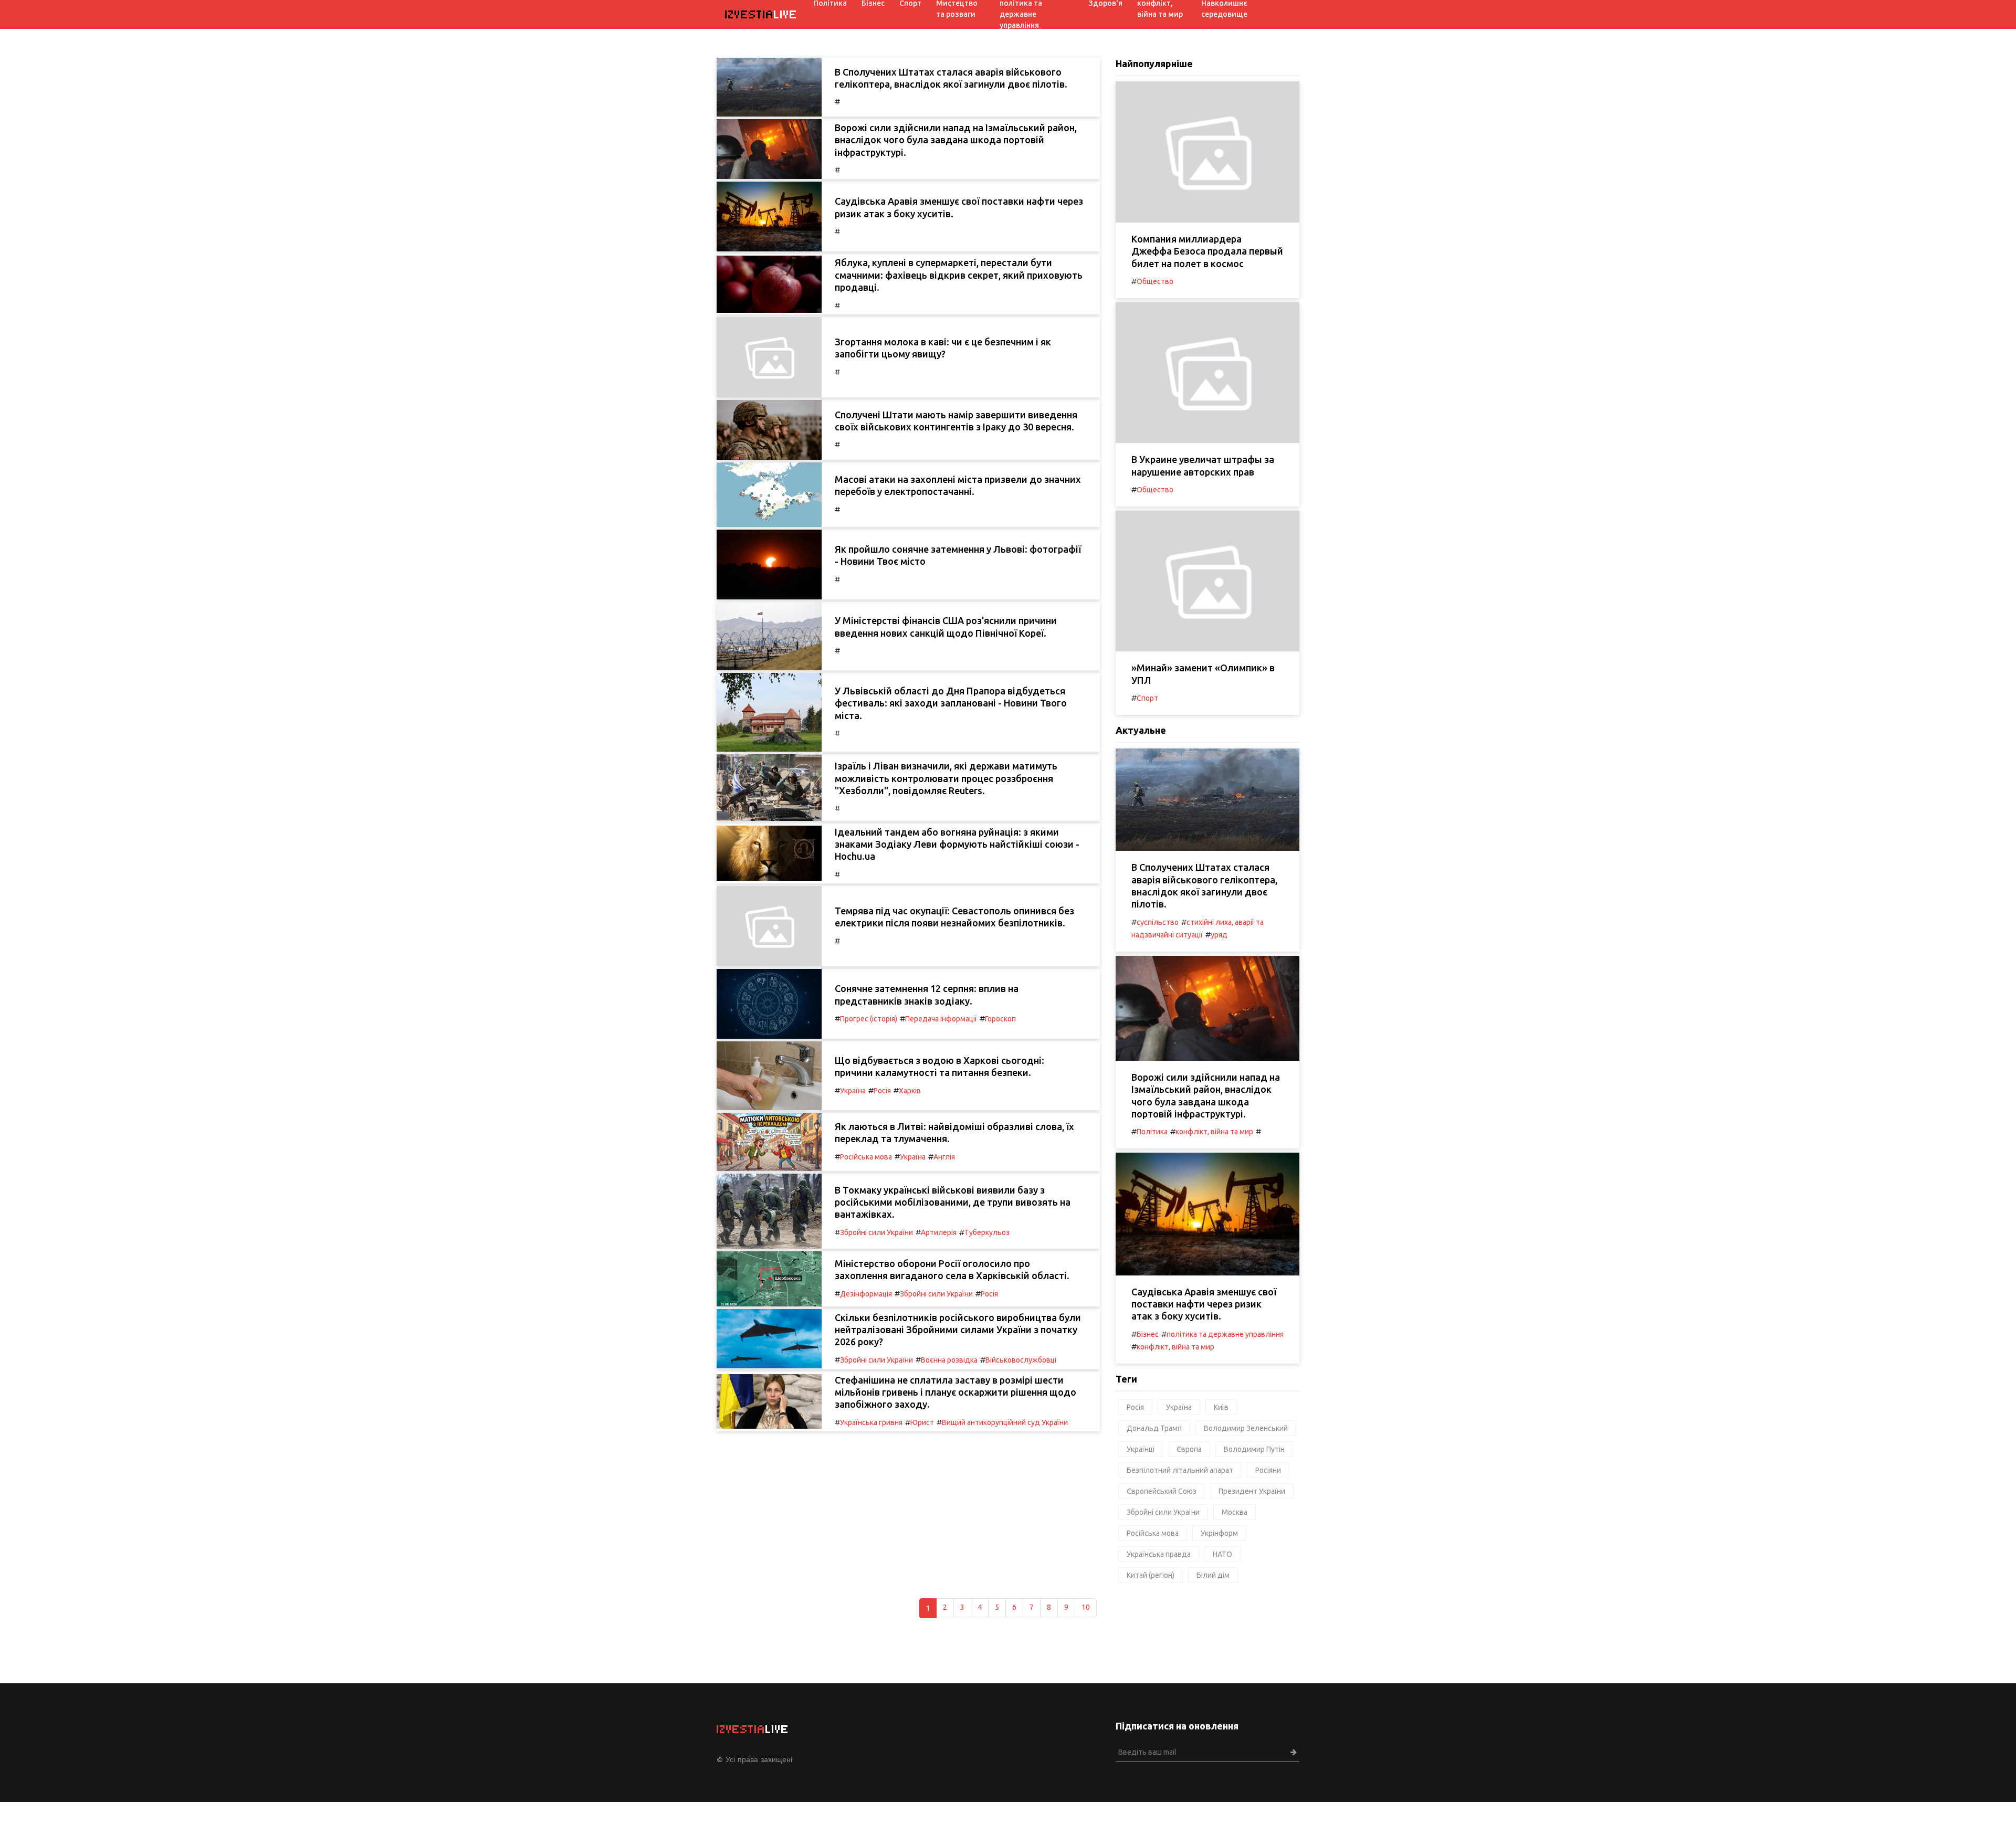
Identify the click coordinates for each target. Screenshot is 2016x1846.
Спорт (1147, 698)
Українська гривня (871, 1422)
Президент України (1252, 1491)
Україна (853, 1091)
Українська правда (1159, 1554)
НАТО (1222, 1554)
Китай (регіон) (1151, 1575)
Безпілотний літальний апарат (1180, 1470)
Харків (910, 1091)
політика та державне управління (1225, 1334)
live (761, 14)
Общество (1155, 281)
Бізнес (1148, 1334)
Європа (1189, 1449)
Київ (1221, 1407)
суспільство (1158, 922)
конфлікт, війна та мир (1214, 1132)
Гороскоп (1000, 1019)
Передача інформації (941, 1019)
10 (1086, 1607)
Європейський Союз (1162, 1491)
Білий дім (1213, 1575)
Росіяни (1268, 1470)
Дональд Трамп (1154, 1428)
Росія (882, 1091)
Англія (944, 1157)
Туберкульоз (987, 1232)
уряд (1219, 935)
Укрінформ (1219, 1533)
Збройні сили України (876, 1232)
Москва (1235, 1512)
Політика (1152, 1132)
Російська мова (866, 1157)
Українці (1141, 1449)
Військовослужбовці (1021, 1360)
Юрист (922, 1422)
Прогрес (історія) (869, 1019)
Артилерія (939, 1232)
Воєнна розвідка (949, 1360)
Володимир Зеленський (1246, 1428)
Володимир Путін (1254, 1449)
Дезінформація (866, 1294)
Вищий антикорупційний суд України (1005, 1422)
